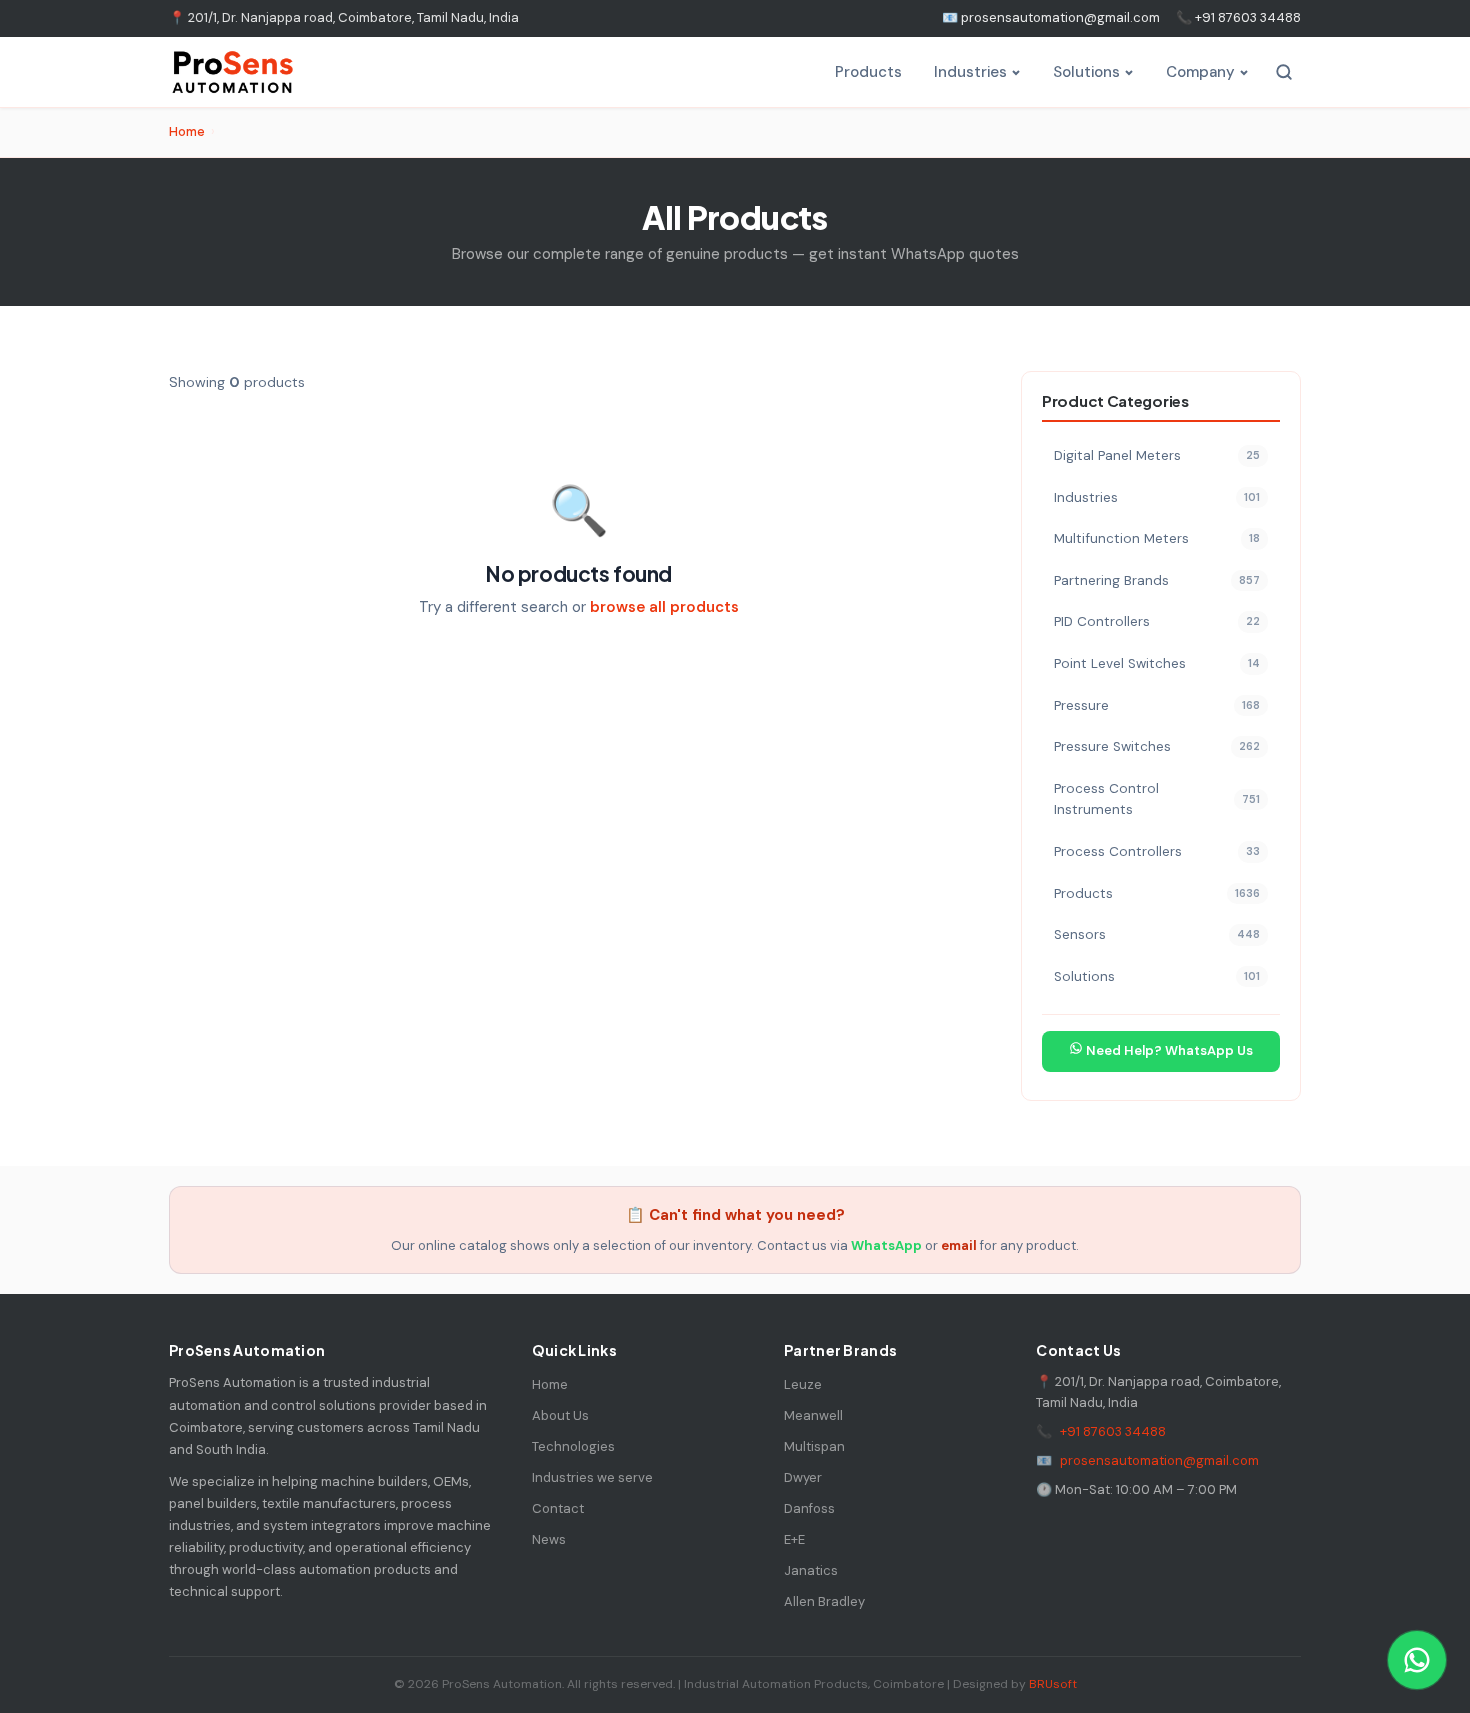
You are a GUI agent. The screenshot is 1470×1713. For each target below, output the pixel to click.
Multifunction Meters (1157, 538)
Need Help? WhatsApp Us (1168, 1050)
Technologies (573, 1446)
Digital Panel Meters (1157, 455)
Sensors (1157, 934)
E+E (794, 1539)
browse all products (664, 607)
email (959, 1245)
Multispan (814, 1446)
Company (1200, 72)
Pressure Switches (1157, 746)
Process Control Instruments (1157, 799)
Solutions (1086, 72)
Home (187, 131)
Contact (558, 1508)
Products (868, 72)
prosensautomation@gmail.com (1159, 1460)
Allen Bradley (824, 1601)
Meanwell (813, 1415)
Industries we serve (592, 1477)
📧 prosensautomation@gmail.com (1051, 17)
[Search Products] (1284, 72)
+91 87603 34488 (1113, 1431)
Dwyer (803, 1477)
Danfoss (809, 1508)
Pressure (1157, 705)
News (549, 1539)
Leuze (803, 1384)
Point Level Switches (1157, 663)
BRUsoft (1053, 1684)
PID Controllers (1157, 621)
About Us (560, 1415)
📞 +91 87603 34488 (1238, 17)
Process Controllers (1157, 851)
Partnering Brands (1157, 580)
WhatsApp (886, 1245)
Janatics (811, 1570)
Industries (970, 72)
